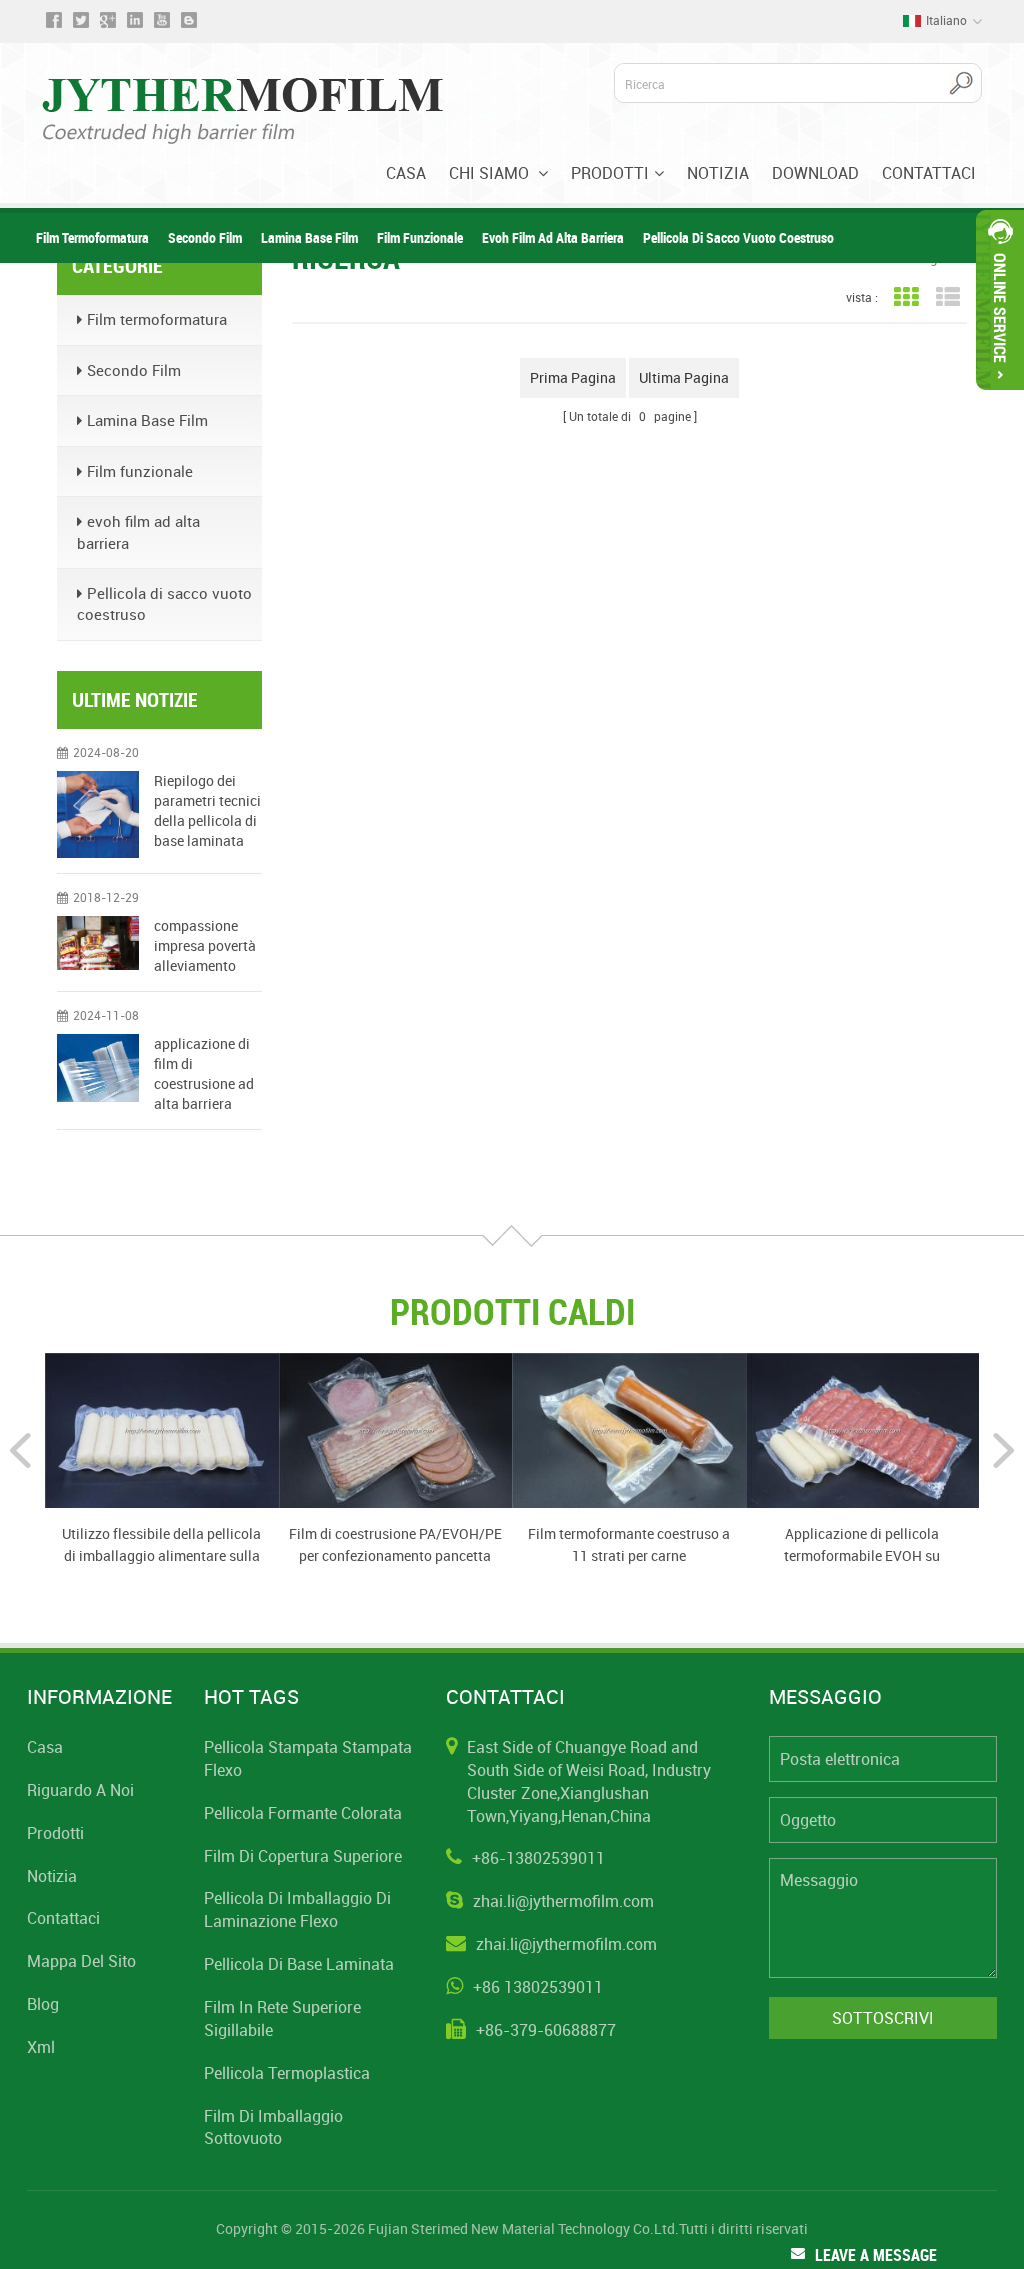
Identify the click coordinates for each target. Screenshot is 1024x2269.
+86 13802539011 (538, 1987)
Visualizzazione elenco (947, 297)
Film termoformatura (92, 237)
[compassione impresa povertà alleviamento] (98, 943)
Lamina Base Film (309, 237)
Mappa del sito (81, 1961)
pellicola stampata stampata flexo (308, 1758)
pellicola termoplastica (287, 2073)
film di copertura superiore (303, 1856)
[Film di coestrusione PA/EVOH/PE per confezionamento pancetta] (396, 1429)
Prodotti (610, 173)
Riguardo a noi (80, 1790)
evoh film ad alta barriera (553, 237)
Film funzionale (420, 237)
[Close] (1000, 398)
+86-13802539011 (538, 1858)
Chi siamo (491, 173)
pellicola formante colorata (303, 1813)
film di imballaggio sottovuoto (273, 2127)
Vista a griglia (905, 297)
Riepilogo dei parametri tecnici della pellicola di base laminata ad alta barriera (207, 811)
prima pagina (573, 377)
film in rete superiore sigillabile (282, 2018)
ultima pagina (684, 377)
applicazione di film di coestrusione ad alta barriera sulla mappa (204, 1074)
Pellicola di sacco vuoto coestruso (738, 237)
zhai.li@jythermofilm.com (563, 1901)
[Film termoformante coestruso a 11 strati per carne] (629, 1429)
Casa (406, 173)
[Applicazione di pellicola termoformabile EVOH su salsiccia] (863, 1429)
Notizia (718, 173)
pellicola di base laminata (299, 1964)
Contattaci (929, 173)
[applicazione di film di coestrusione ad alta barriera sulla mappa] (98, 1068)
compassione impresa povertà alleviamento (205, 945)
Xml (41, 2047)
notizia (52, 1876)
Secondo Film (205, 237)
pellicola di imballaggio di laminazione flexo (297, 1909)
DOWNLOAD (815, 173)
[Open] (1000, 300)
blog (43, 2004)
